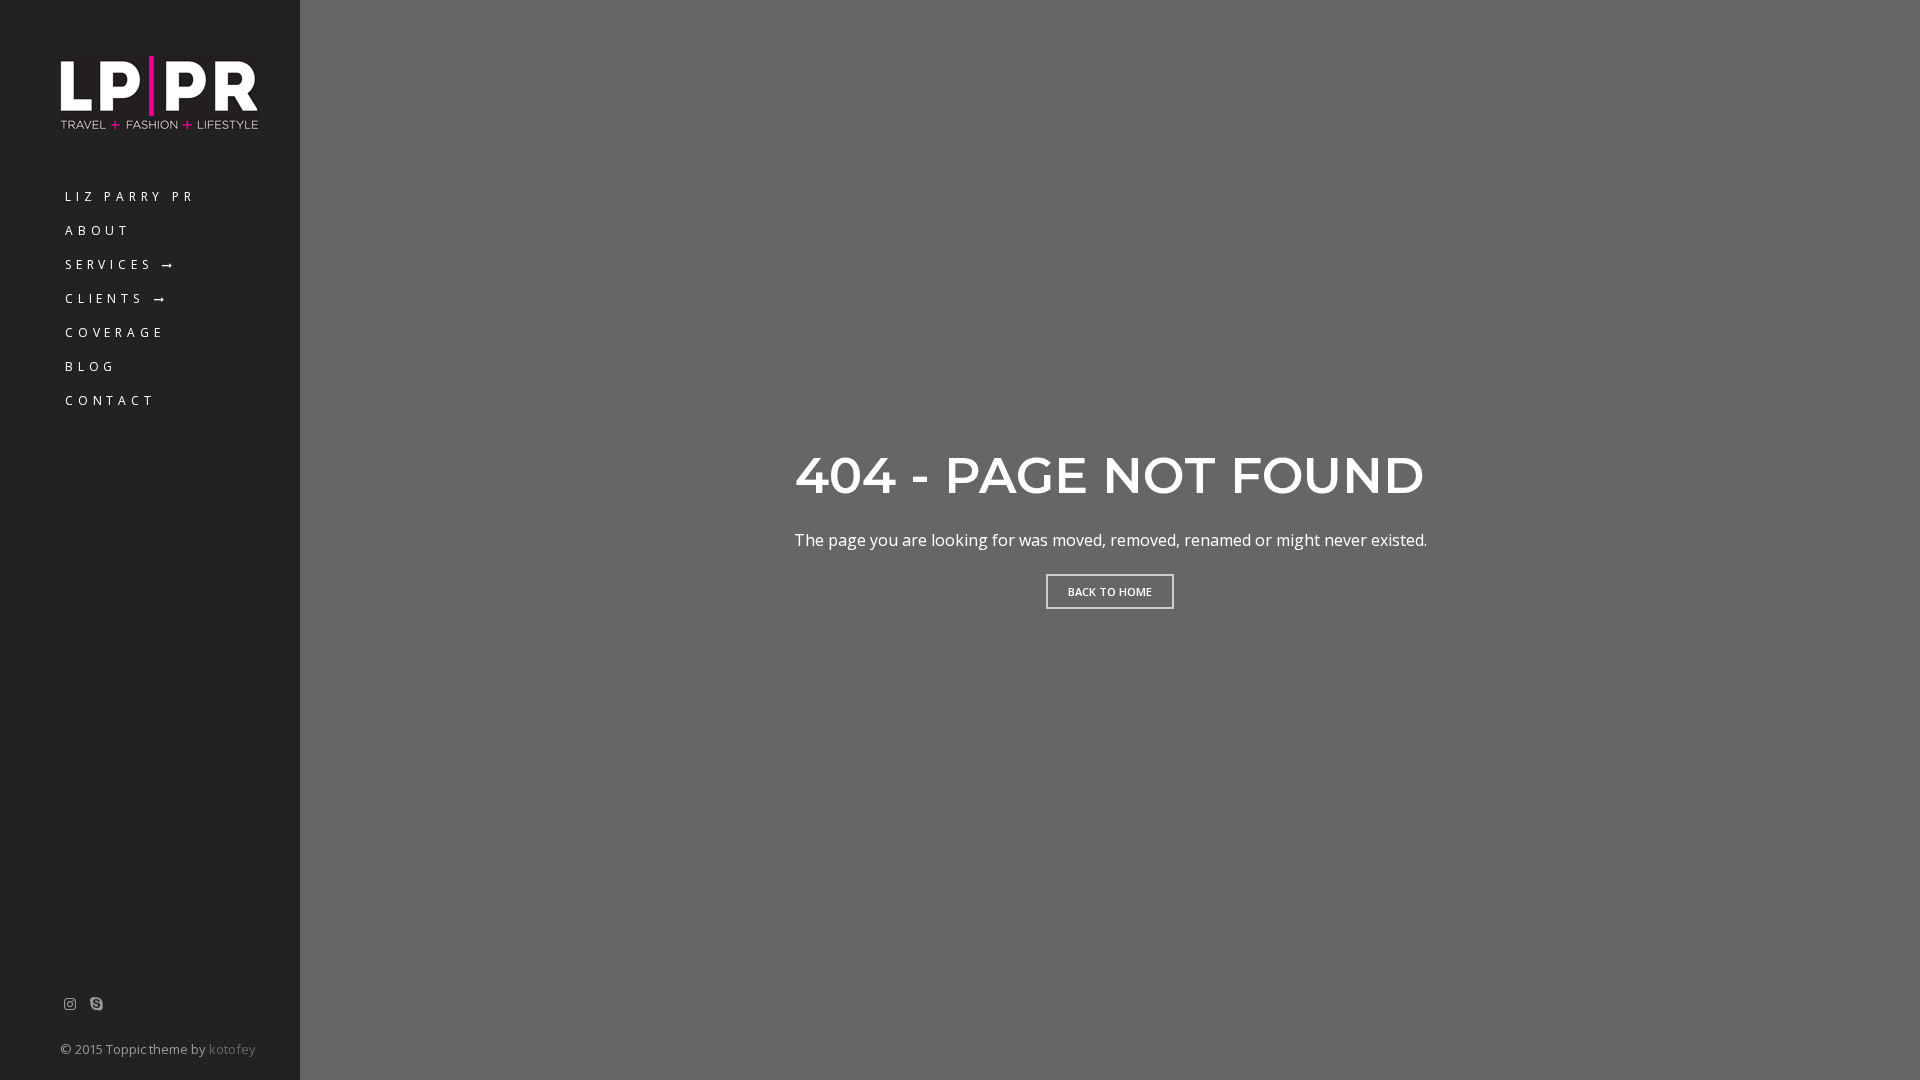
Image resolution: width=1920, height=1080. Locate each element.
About (98, 230)
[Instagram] (70, 1003)
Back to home (1110, 591)
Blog (91, 366)
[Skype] (97, 1003)
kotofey (232, 1049)
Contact (110, 400)
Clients (104, 298)
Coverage (114, 332)
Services (108, 264)
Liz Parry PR (130, 196)
